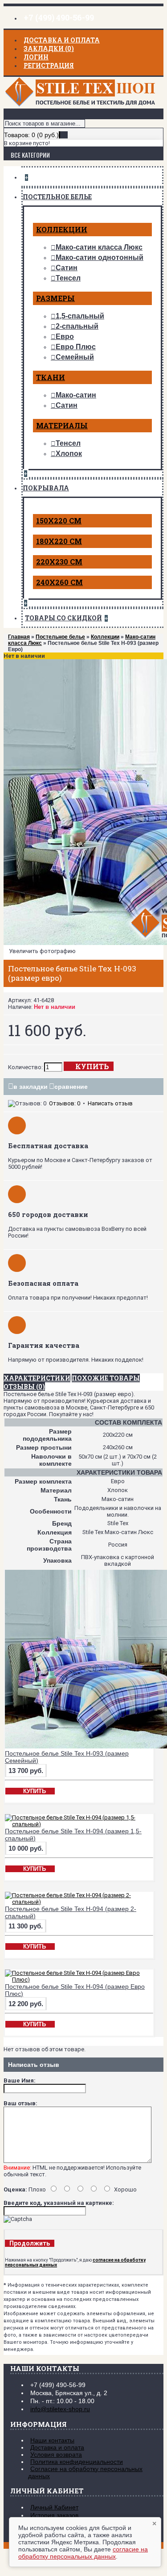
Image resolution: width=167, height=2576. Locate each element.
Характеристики (37, 1378)
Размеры (55, 298)
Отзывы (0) (24, 1386)
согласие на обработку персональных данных (83, 2553)
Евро (65, 337)
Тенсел (68, 278)
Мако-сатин (76, 395)
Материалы (62, 425)
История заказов (54, 2515)
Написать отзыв (110, 1103)
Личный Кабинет (54, 2507)
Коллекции (62, 229)
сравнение (71, 1087)
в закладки (31, 1087)
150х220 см (59, 521)
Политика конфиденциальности (77, 2462)
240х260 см (59, 582)
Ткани (51, 377)
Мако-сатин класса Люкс (99, 247)
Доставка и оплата (57, 2447)
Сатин (67, 268)
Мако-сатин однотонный (100, 257)
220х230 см (59, 562)
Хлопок (69, 454)
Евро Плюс (76, 347)
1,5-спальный (80, 316)
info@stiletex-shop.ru (60, 2409)
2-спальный (77, 326)
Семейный (75, 357)
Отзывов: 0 (65, 1103)
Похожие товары (106, 1378)
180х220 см (59, 541)
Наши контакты (52, 2440)
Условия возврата (56, 2455)
